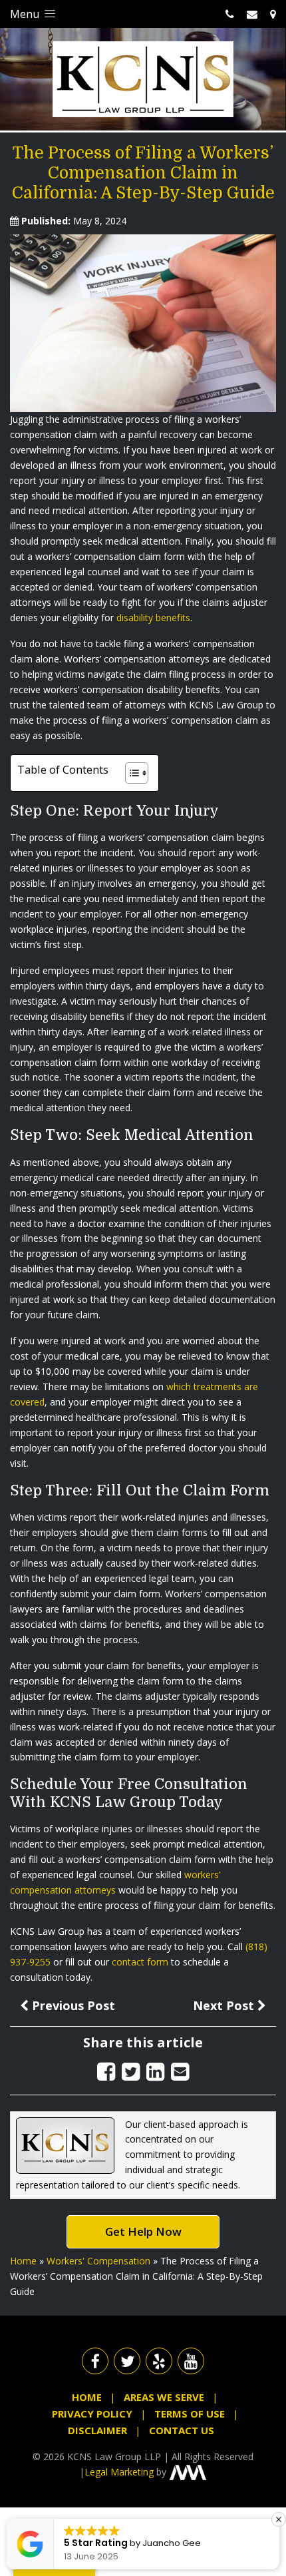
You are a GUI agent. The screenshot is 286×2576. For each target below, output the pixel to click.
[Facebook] (106, 2071)
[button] (279, 2519)
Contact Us (182, 2430)
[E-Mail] (180, 2071)
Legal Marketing (119, 2472)
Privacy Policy (92, 2414)
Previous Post (72, 2005)
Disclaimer (97, 2430)
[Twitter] (131, 2071)
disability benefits (153, 618)
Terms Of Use (190, 2414)
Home (23, 2261)
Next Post (225, 2005)
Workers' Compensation (98, 2261)
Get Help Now (143, 2231)
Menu (26, 14)
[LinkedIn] (155, 2071)
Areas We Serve (164, 2397)
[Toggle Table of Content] (130, 773)
